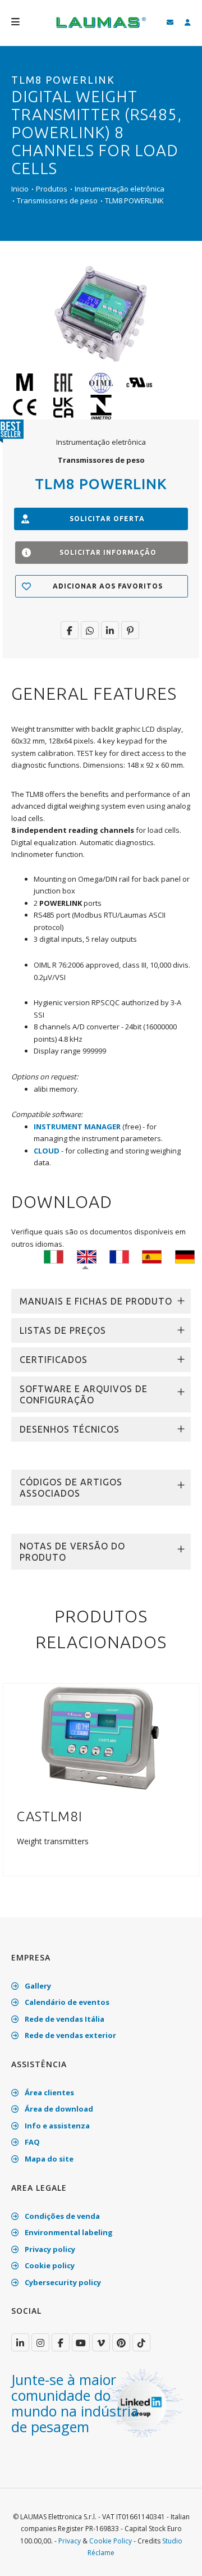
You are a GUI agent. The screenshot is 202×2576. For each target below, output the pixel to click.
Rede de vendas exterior (70, 2035)
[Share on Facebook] (70, 630)
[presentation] (13, 1786)
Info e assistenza (56, 2126)
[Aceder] (188, 23)
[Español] (152, 1256)
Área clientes (49, 2092)
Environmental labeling (68, 2232)
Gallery (37, 1986)
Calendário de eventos (66, 2002)
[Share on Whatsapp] (90, 630)
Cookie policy (49, 2265)
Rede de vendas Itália (64, 2019)
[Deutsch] (185, 1256)
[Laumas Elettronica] (101, 28)
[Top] (176, 2556)
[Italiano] (54, 1256)
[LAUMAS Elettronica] (20, 2342)
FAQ (31, 2142)
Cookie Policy (111, 2541)
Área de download (58, 2109)
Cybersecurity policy (62, 2282)
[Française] (119, 1256)
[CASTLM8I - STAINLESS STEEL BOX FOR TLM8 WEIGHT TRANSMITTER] (101, 1738)
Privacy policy (49, 2249)
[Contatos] (170, 23)
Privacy (70, 2541)
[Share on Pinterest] (130, 630)
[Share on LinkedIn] (110, 630)
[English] (87, 1256)
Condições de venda (61, 2216)
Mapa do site (48, 2159)
